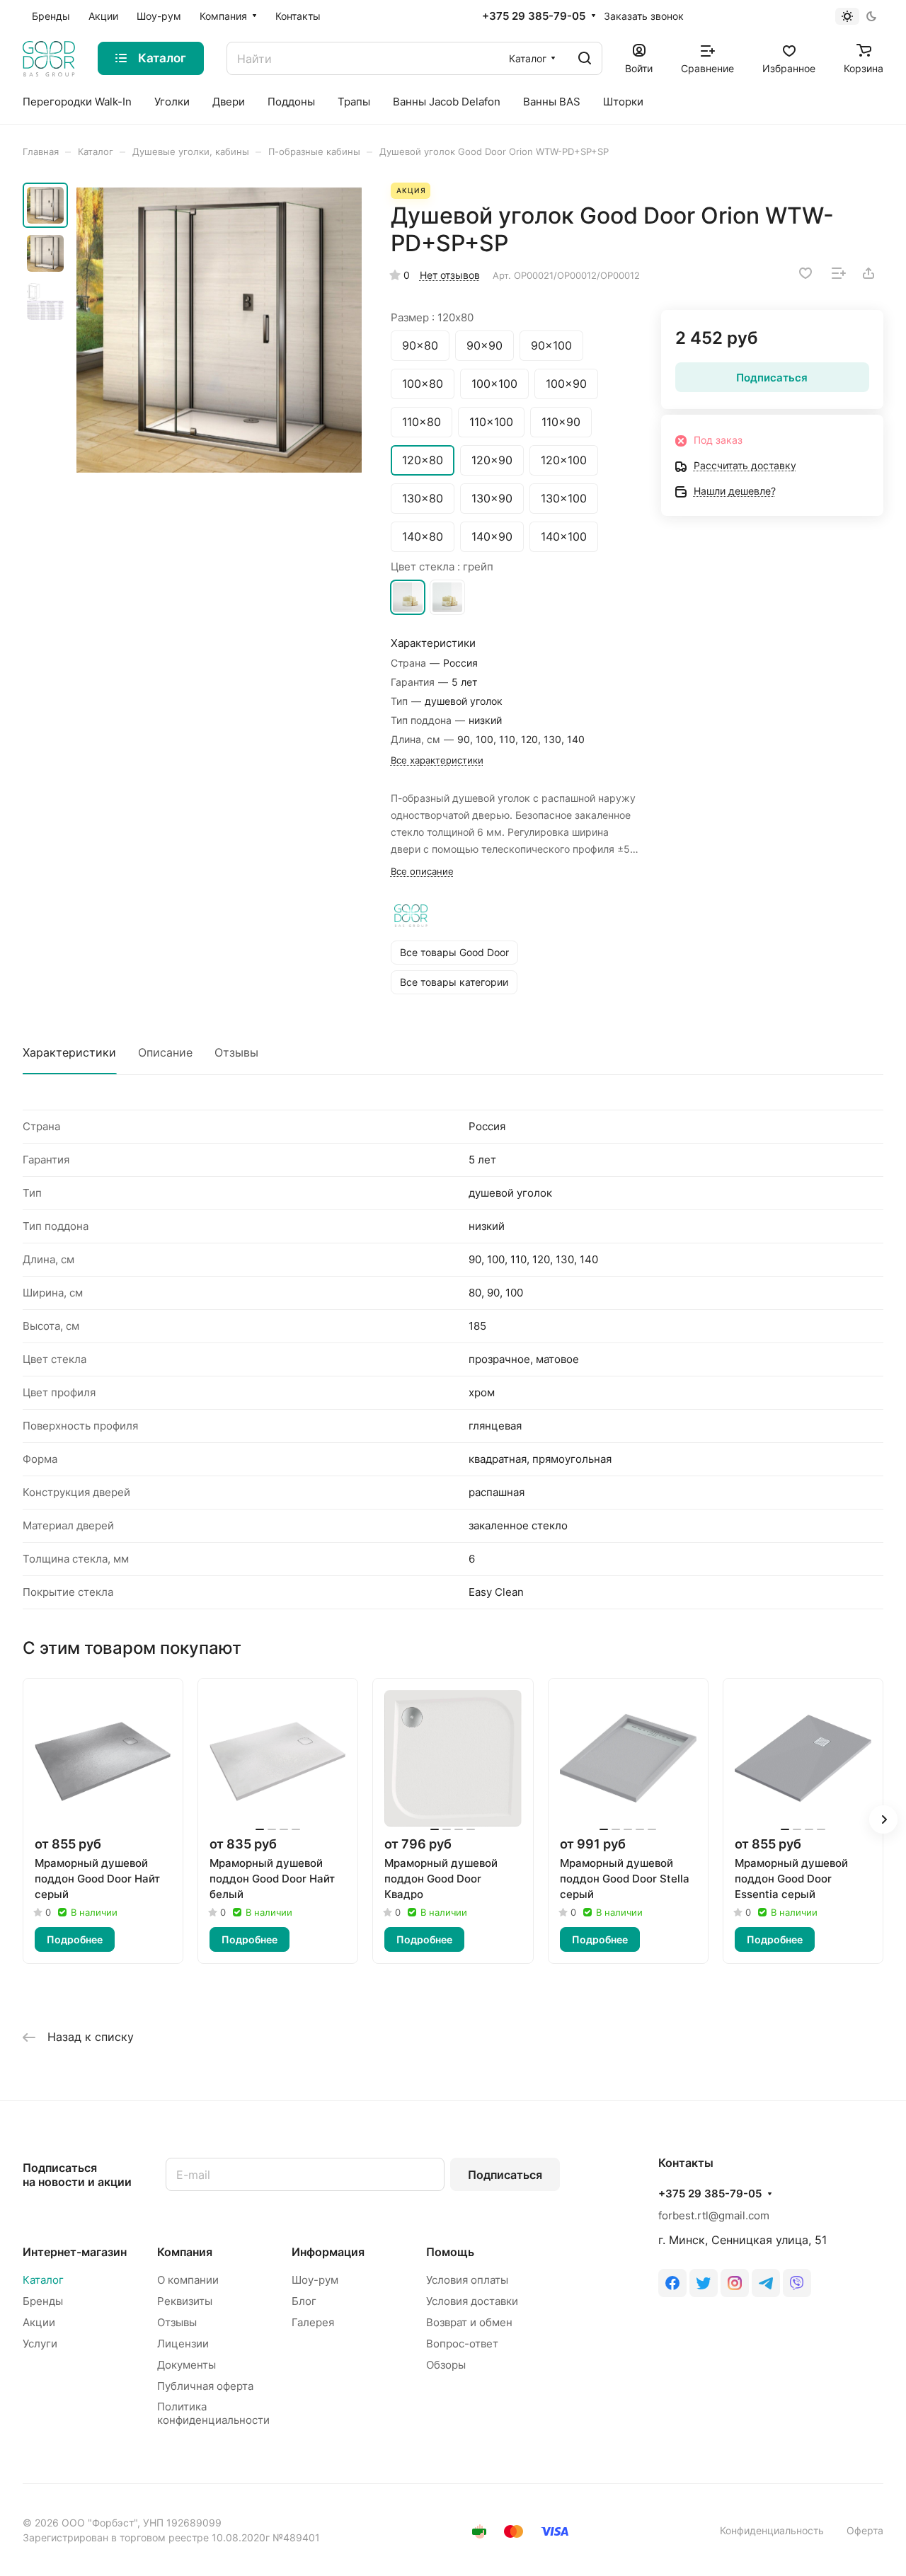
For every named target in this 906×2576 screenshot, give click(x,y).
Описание (165, 1052)
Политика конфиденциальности (213, 2413)
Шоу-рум (315, 2280)
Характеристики (69, 1052)
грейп (408, 597)
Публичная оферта (205, 2386)
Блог (304, 2301)
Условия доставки (472, 2301)
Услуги (40, 2344)
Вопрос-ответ (462, 2344)
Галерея (313, 2322)
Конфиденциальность (772, 2530)
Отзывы (236, 1052)
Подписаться (505, 2175)
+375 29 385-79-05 (534, 16)
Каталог (43, 2280)
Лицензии (183, 2344)
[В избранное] (805, 273)
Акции (39, 2322)
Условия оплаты (467, 2280)
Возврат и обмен (469, 2322)
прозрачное (447, 597)
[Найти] (585, 58)
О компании (188, 2280)
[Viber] (797, 2283)
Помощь (450, 2252)
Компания (185, 2252)
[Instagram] (735, 2283)
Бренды (43, 2301)
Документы (187, 2365)
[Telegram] (766, 2283)
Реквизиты (185, 2301)
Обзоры (446, 2365)
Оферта (865, 2530)
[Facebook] (672, 2283)
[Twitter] (704, 2283)
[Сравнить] (839, 273)
